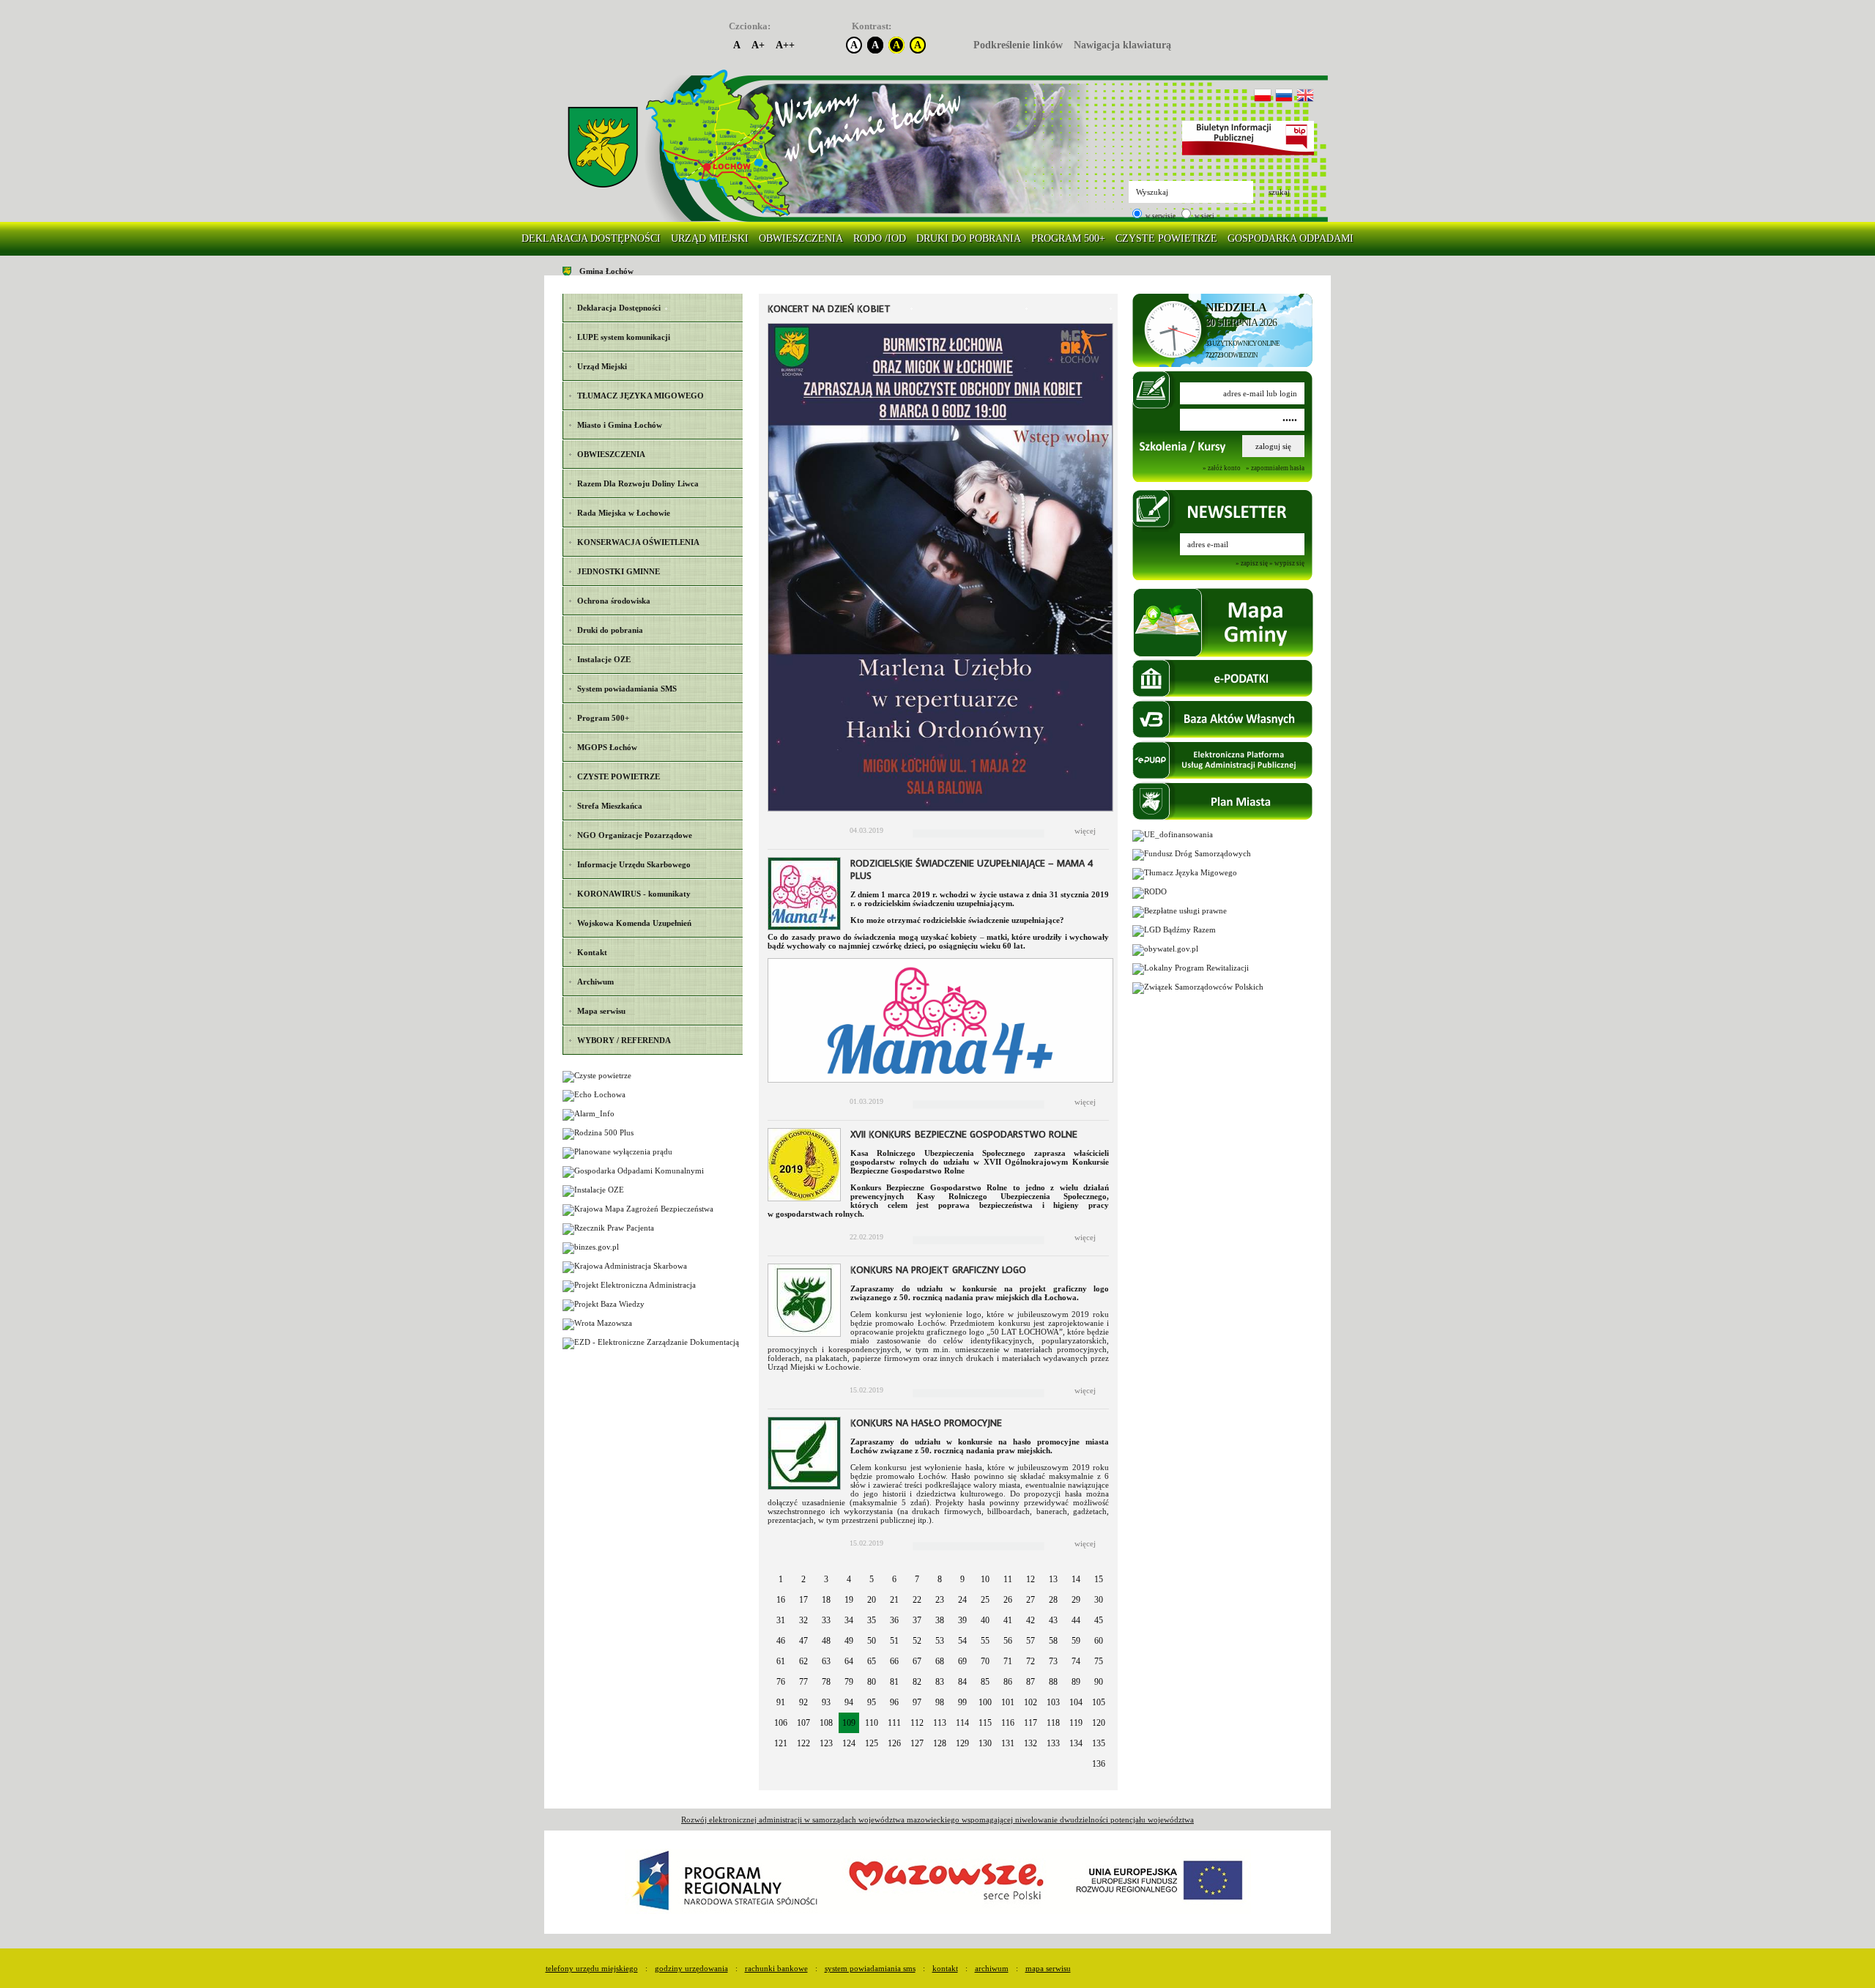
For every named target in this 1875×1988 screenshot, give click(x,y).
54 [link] (962, 1641)
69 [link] (962, 1661)
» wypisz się (1287, 564)
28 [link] (1053, 1600)
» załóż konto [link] (1222, 468)
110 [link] (872, 1723)
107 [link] (803, 1723)
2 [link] (803, 1579)
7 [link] (917, 1579)
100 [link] (985, 1702)
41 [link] (1008, 1620)
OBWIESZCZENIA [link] (801, 238)
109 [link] (849, 1723)
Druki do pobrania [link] (969, 238)
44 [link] (1076, 1620)
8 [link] (940, 1579)
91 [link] (781, 1702)
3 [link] (826, 1579)
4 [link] (849, 1579)
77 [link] (803, 1682)
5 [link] (872, 1579)
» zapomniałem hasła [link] (1275, 468)
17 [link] (803, 1600)
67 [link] (917, 1661)
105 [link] (1099, 1702)
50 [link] (872, 1641)
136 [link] (1099, 1764)
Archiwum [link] (992, 1968)
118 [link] (1053, 1723)
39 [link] (962, 1620)
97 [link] (917, 1702)
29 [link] (1076, 1600)
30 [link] (1099, 1600)
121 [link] (781, 1743)
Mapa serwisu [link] (1048, 1968)
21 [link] (894, 1600)
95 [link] (872, 1702)
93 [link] (826, 1702)
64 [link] (849, 1661)
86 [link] (1008, 1682)
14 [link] (1076, 1579)
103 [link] (1053, 1702)
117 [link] (1031, 1723)
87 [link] (1031, 1682)
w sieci (1204, 216)
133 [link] (1053, 1743)
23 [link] (940, 1600)
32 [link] (803, 1620)
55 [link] (985, 1641)
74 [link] (1076, 1661)
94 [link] (849, 1702)
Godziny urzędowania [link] (691, 1968)
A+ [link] (758, 45)
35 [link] (872, 1620)
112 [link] (917, 1723)
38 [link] (940, 1620)
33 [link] (826, 1620)
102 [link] (1031, 1702)
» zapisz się (1252, 564)
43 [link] (1053, 1620)
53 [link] (940, 1641)
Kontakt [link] (945, 1968)
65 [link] (872, 1661)
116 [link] (1008, 1723)
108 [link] (826, 1723)
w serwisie (1160, 216)
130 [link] (985, 1743)
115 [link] (985, 1723)
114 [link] (962, 1723)
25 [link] (985, 1600)
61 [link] (781, 1661)
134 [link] (1076, 1743)
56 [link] (1008, 1641)
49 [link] (849, 1641)
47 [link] (803, 1641)
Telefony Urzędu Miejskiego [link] (592, 1968)
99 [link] (962, 1702)
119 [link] (1076, 1723)
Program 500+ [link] (1068, 238)
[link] (603, 148)
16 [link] (781, 1600)
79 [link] (849, 1682)
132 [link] (1031, 1743)
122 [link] (803, 1743)
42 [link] (1031, 1620)
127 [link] (917, 1743)
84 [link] (962, 1682)
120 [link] (1099, 1723)
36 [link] (894, 1620)
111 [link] (894, 1723)
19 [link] (849, 1600)
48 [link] (826, 1641)
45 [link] (1099, 1620)
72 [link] (1031, 1661)
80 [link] (872, 1682)
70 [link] (985, 1661)
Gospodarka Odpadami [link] (1291, 238)
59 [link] (1076, 1641)
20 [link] (872, 1600)
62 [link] (803, 1661)
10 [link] (985, 1579)
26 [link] (1008, 1600)
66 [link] (894, 1661)
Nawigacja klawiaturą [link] (1122, 45)
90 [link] (1099, 1682)
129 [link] (962, 1743)
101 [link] (1008, 1702)
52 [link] (917, 1641)
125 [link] (872, 1743)
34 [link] (849, 1620)
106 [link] (781, 1723)
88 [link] (1053, 1682)
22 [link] (917, 1600)
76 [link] (781, 1682)
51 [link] (894, 1641)
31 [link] (781, 1620)
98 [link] (940, 1702)
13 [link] (1053, 1579)
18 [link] (826, 1600)
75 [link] (1099, 1661)
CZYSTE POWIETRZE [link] (1166, 238)
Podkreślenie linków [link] (1018, 45)
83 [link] (940, 1682)
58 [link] (1053, 1641)
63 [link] (826, 1661)
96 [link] (894, 1702)
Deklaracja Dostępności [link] (591, 238)
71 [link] (1008, 1661)
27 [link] (1031, 1600)
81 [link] (894, 1682)
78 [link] (826, 1682)
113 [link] (940, 1723)
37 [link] (917, 1620)
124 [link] (849, 1743)
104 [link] (1076, 1702)
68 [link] (940, 1661)
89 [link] (1076, 1682)
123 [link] (826, 1743)
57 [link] (1031, 1641)
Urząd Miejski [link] (710, 238)
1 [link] (781, 1579)
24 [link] (962, 1600)
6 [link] (894, 1579)
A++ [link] (785, 45)
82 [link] (917, 1682)
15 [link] (1099, 1579)
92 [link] (803, 1702)
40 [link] (985, 1620)
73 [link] (1053, 1661)
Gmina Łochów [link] (606, 271)
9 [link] (962, 1579)
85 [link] (985, 1682)
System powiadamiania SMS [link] (870, 1968)
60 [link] (1099, 1641)
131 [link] (1008, 1743)
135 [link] (1099, 1743)
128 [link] (940, 1743)
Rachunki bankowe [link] (776, 1968)
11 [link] (1008, 1579)
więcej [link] (1085, 831)
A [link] (737, 45)
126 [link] (894, 1743)
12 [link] (1031, 1579)
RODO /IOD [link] (880, 238)
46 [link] (781, 1641)
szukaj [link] (1279, 192)
